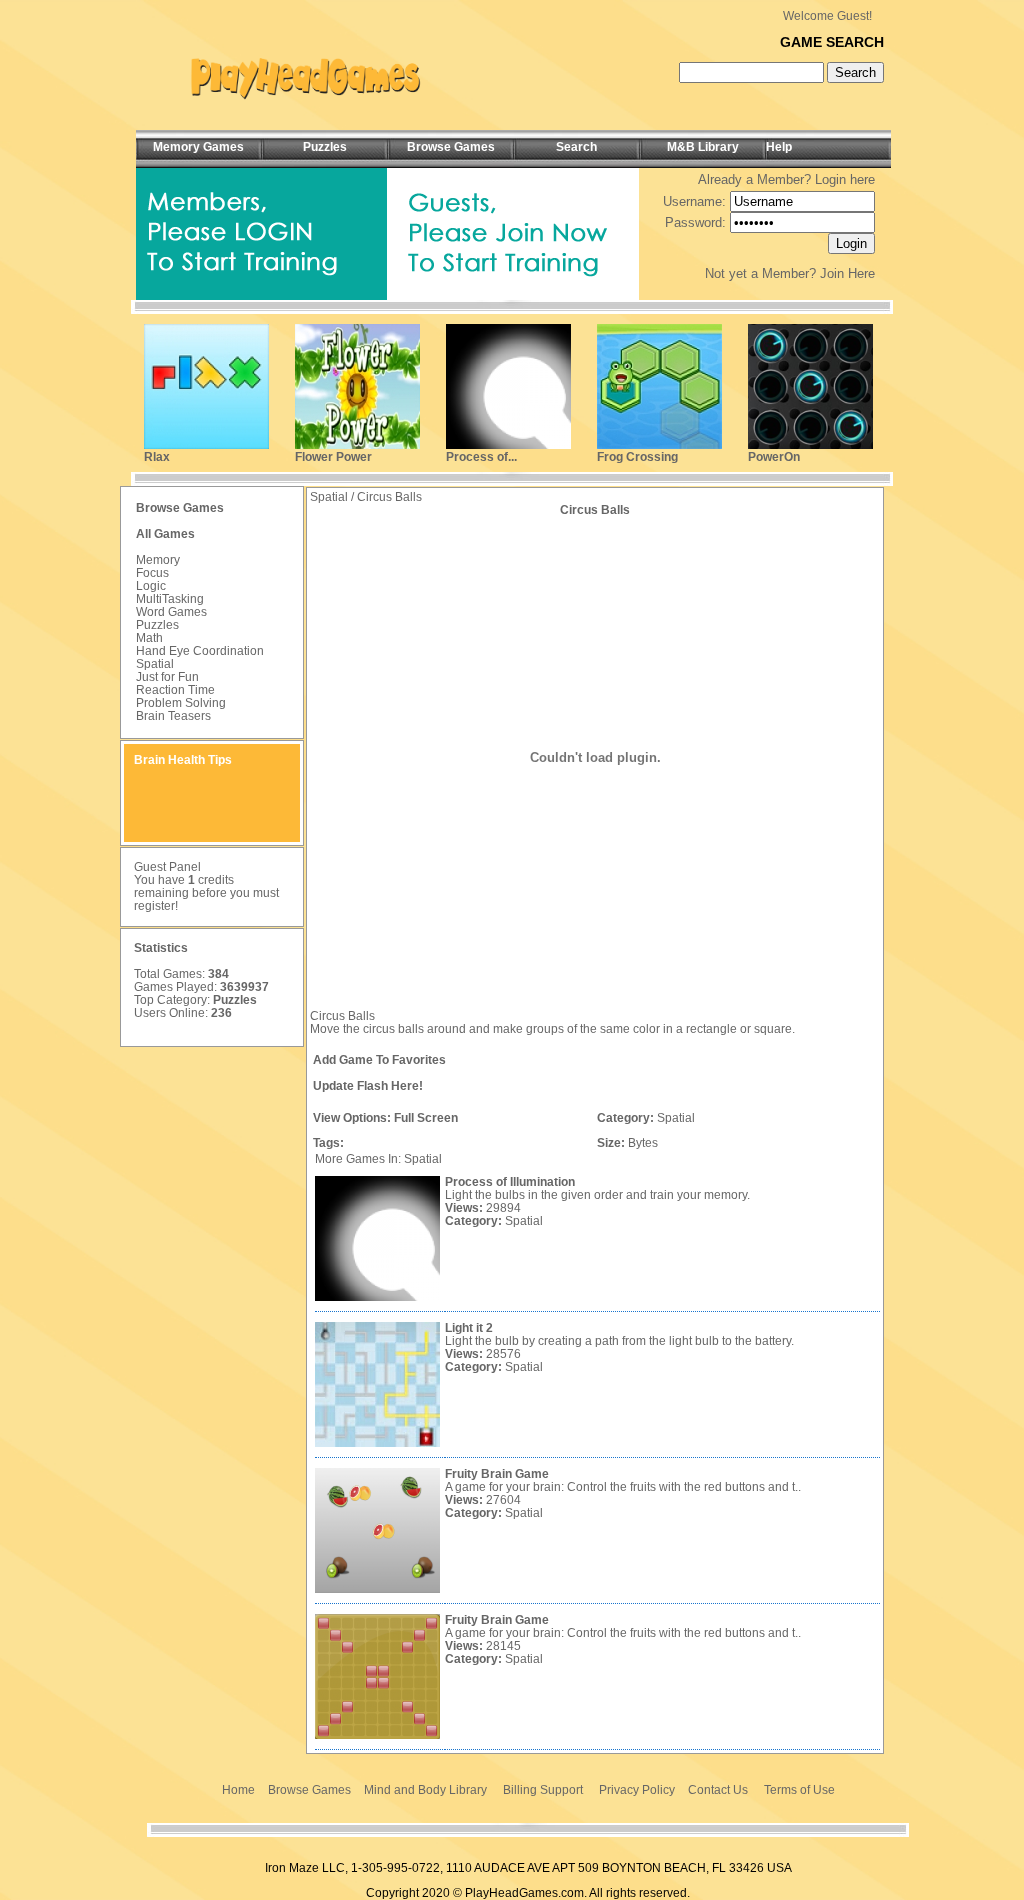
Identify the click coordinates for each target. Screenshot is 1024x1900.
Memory (158, 560)
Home (238, 1790)
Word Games (171, 612)
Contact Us (718, 1790)
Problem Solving (181, 703)
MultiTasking (170, 599)
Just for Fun (167, 677)
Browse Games (309, 1790)
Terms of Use (799, 1790)
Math (149, 638)
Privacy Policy (637, 1790)
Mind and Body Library (425, 1790)
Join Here (847, 273)
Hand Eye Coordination (200, 651)
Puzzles (157, 625)
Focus (152, 573)
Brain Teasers (173, 716)
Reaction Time (175, 690)
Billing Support (543, 1790)
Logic (151, 586)
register (154, 906)
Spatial (155, 664)
